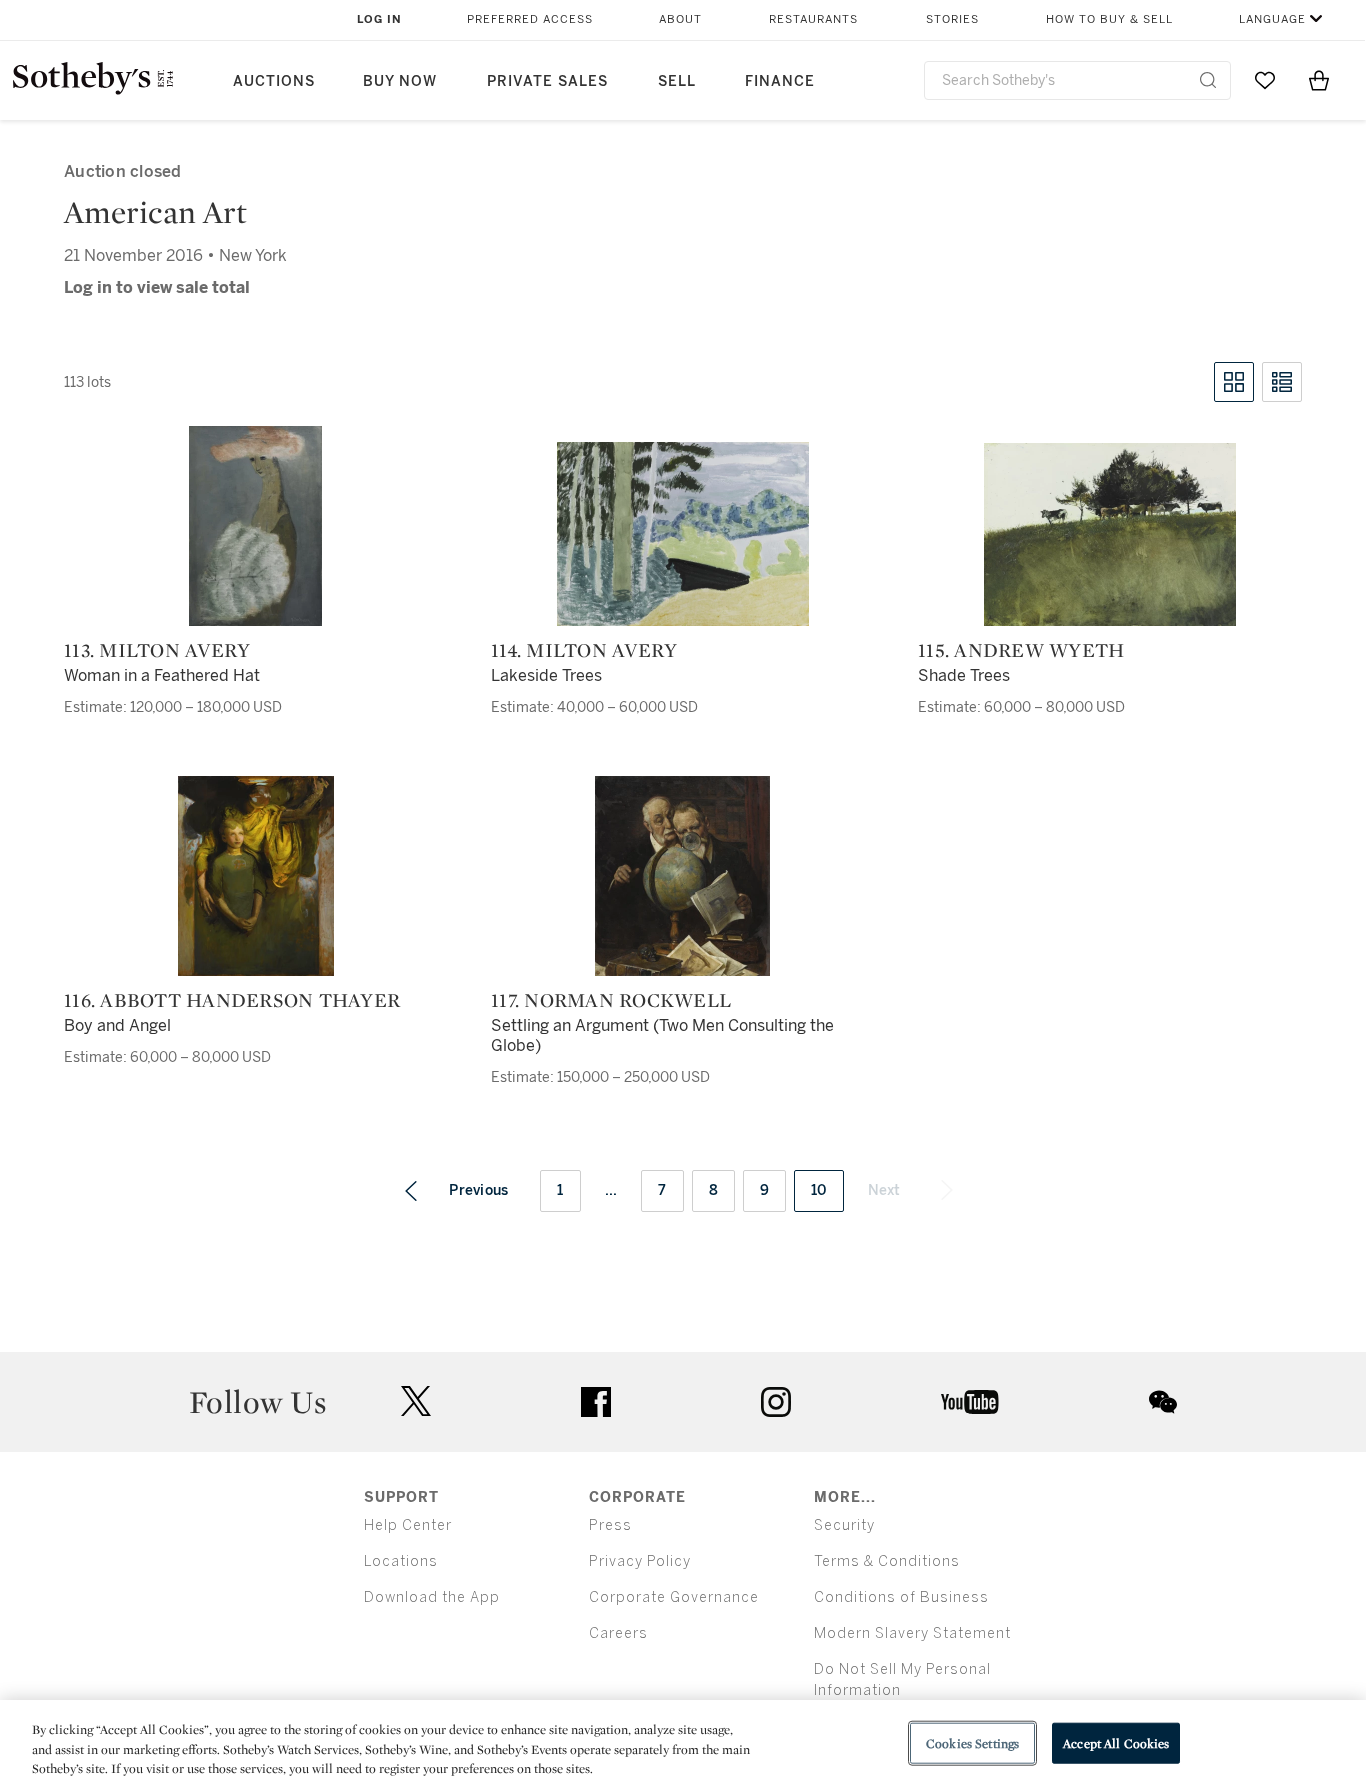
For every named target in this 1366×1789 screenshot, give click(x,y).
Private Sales (547, 81)
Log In (379, 19)
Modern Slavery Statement (912, 1633)
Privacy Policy (640, 1561)
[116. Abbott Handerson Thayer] (256, 876)
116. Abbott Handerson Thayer (232, 1000)
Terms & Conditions (887, 1561)
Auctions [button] (274, 81)
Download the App (432, 1597)
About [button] (680, 19)
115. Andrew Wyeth (1021, 650)
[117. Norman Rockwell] (682, 876)
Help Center (408, 1525)
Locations (401, 1561)
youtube (970, 1402)
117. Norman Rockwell (611, 1000)
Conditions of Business (901, 1597)
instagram (776, 1402)
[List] (1282, 382)
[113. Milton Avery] (255, 526)
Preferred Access (530, 19)
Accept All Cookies (1116, 1742)
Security (844, 1525)
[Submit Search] (1208, 80)
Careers (618, 1633)
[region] (683, 1744)
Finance (780, 81)
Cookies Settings (972, 1742)
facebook (596, 1402)
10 (819, 1190)
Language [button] (1272, 19)
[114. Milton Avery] (683, 534)
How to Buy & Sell (1109, 19)
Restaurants (813, 19)
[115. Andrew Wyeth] (1110, 534)
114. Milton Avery (584, 650)
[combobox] (1077, 80)
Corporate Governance (674, 1597)
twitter (416, 1401)
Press (610, 1525)
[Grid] (1234, 382)
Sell (677, 81)
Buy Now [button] (400, 81)
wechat (1163, 1402)
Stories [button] (952, 19)
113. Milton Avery (157, 650)
